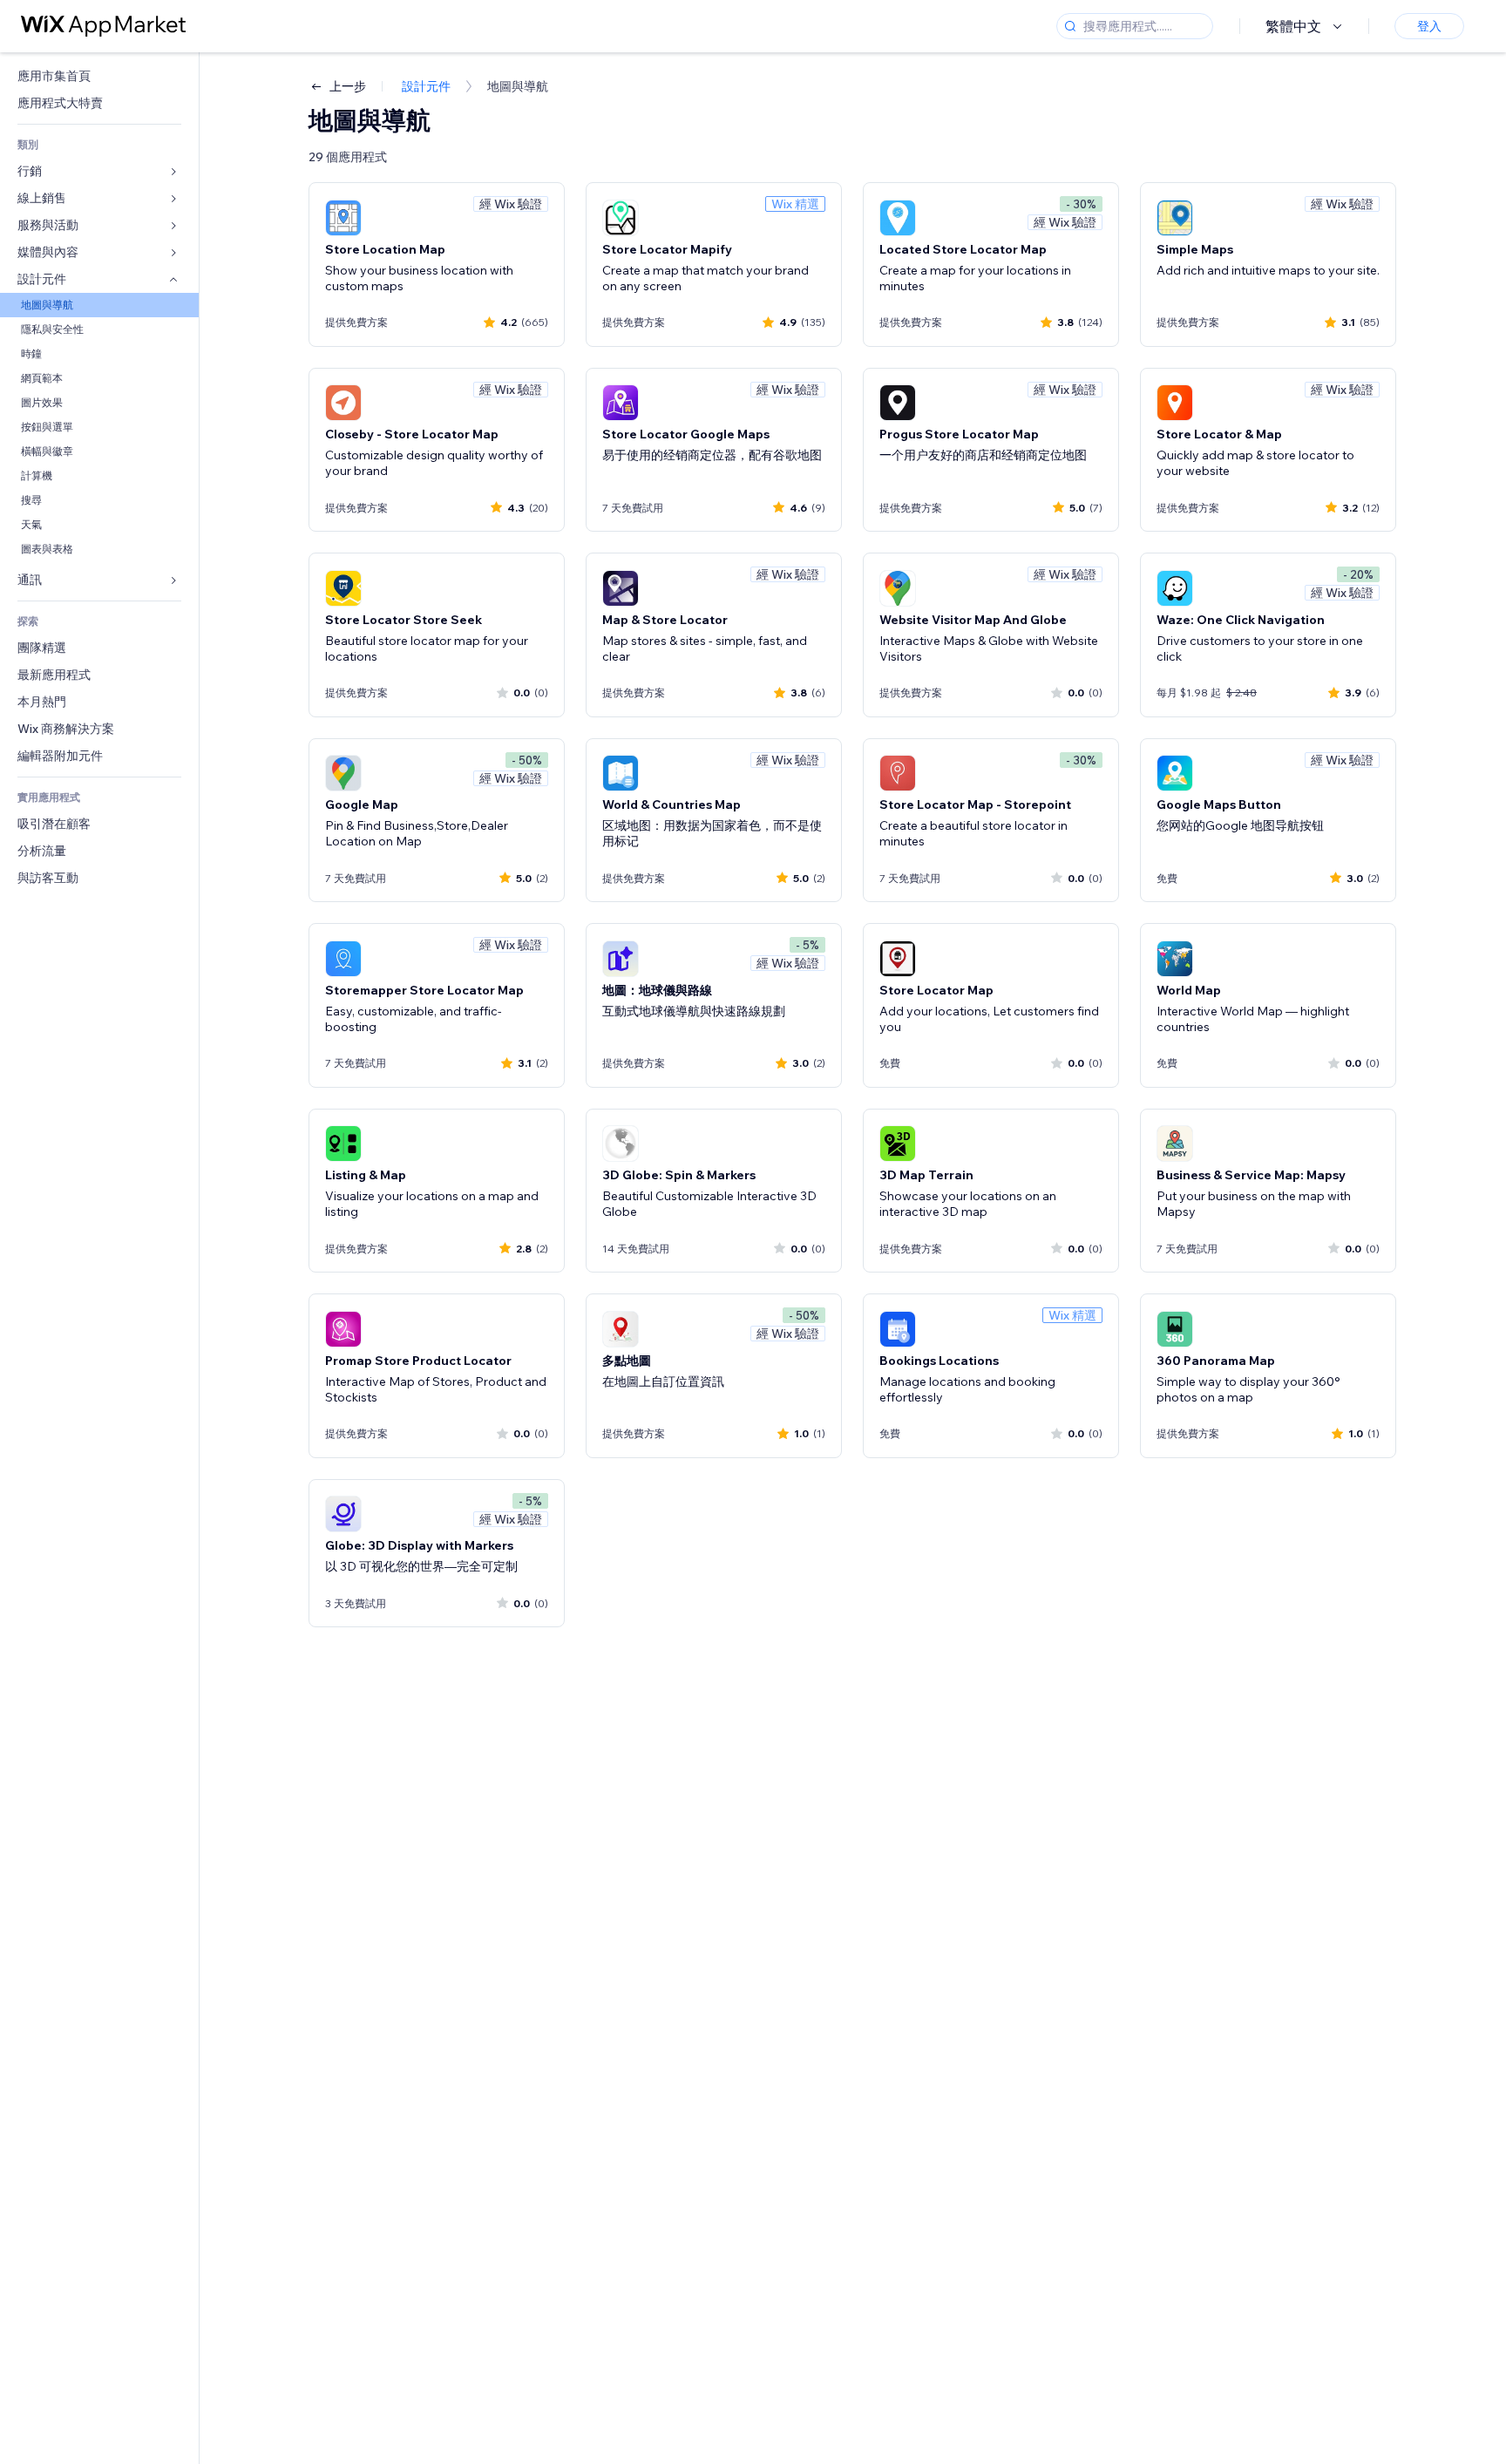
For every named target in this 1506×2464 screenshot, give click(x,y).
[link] (99, 76)
